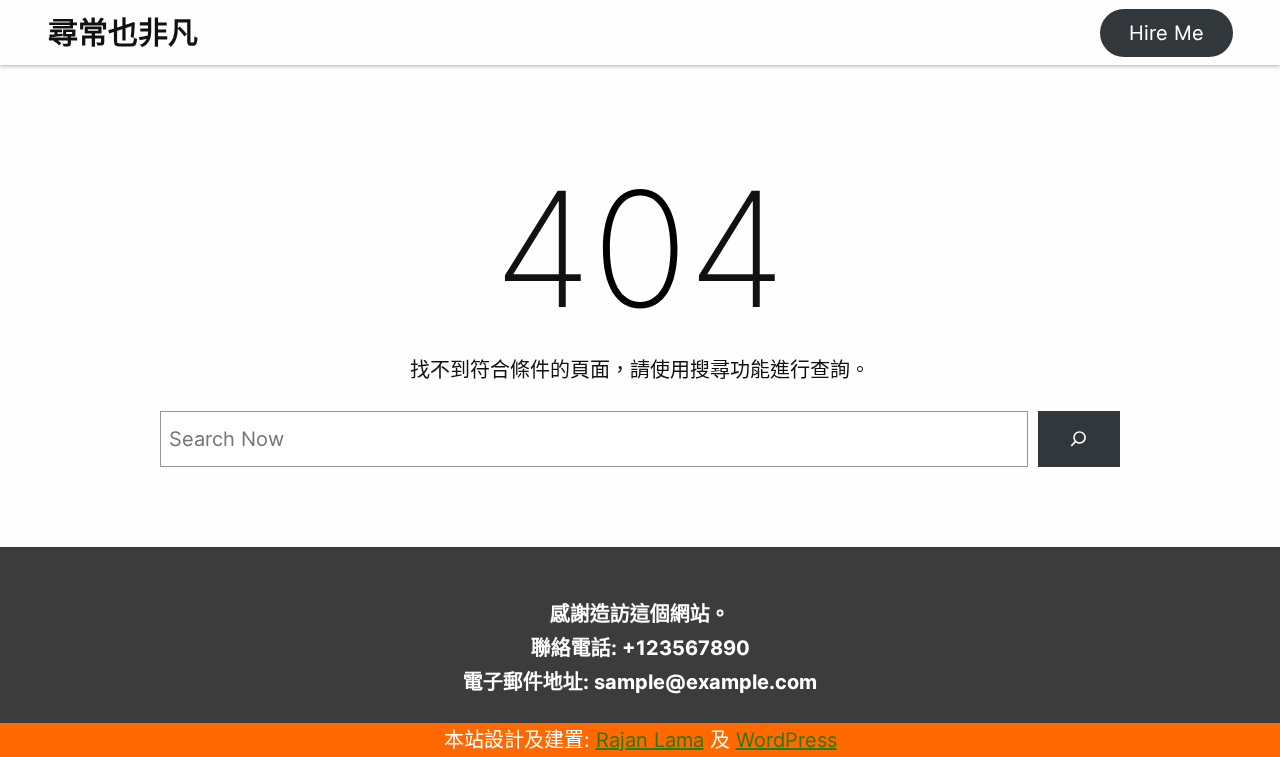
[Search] (1079, 439)
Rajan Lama (650, 740)
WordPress (786, 740)
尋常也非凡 (123, 32)
